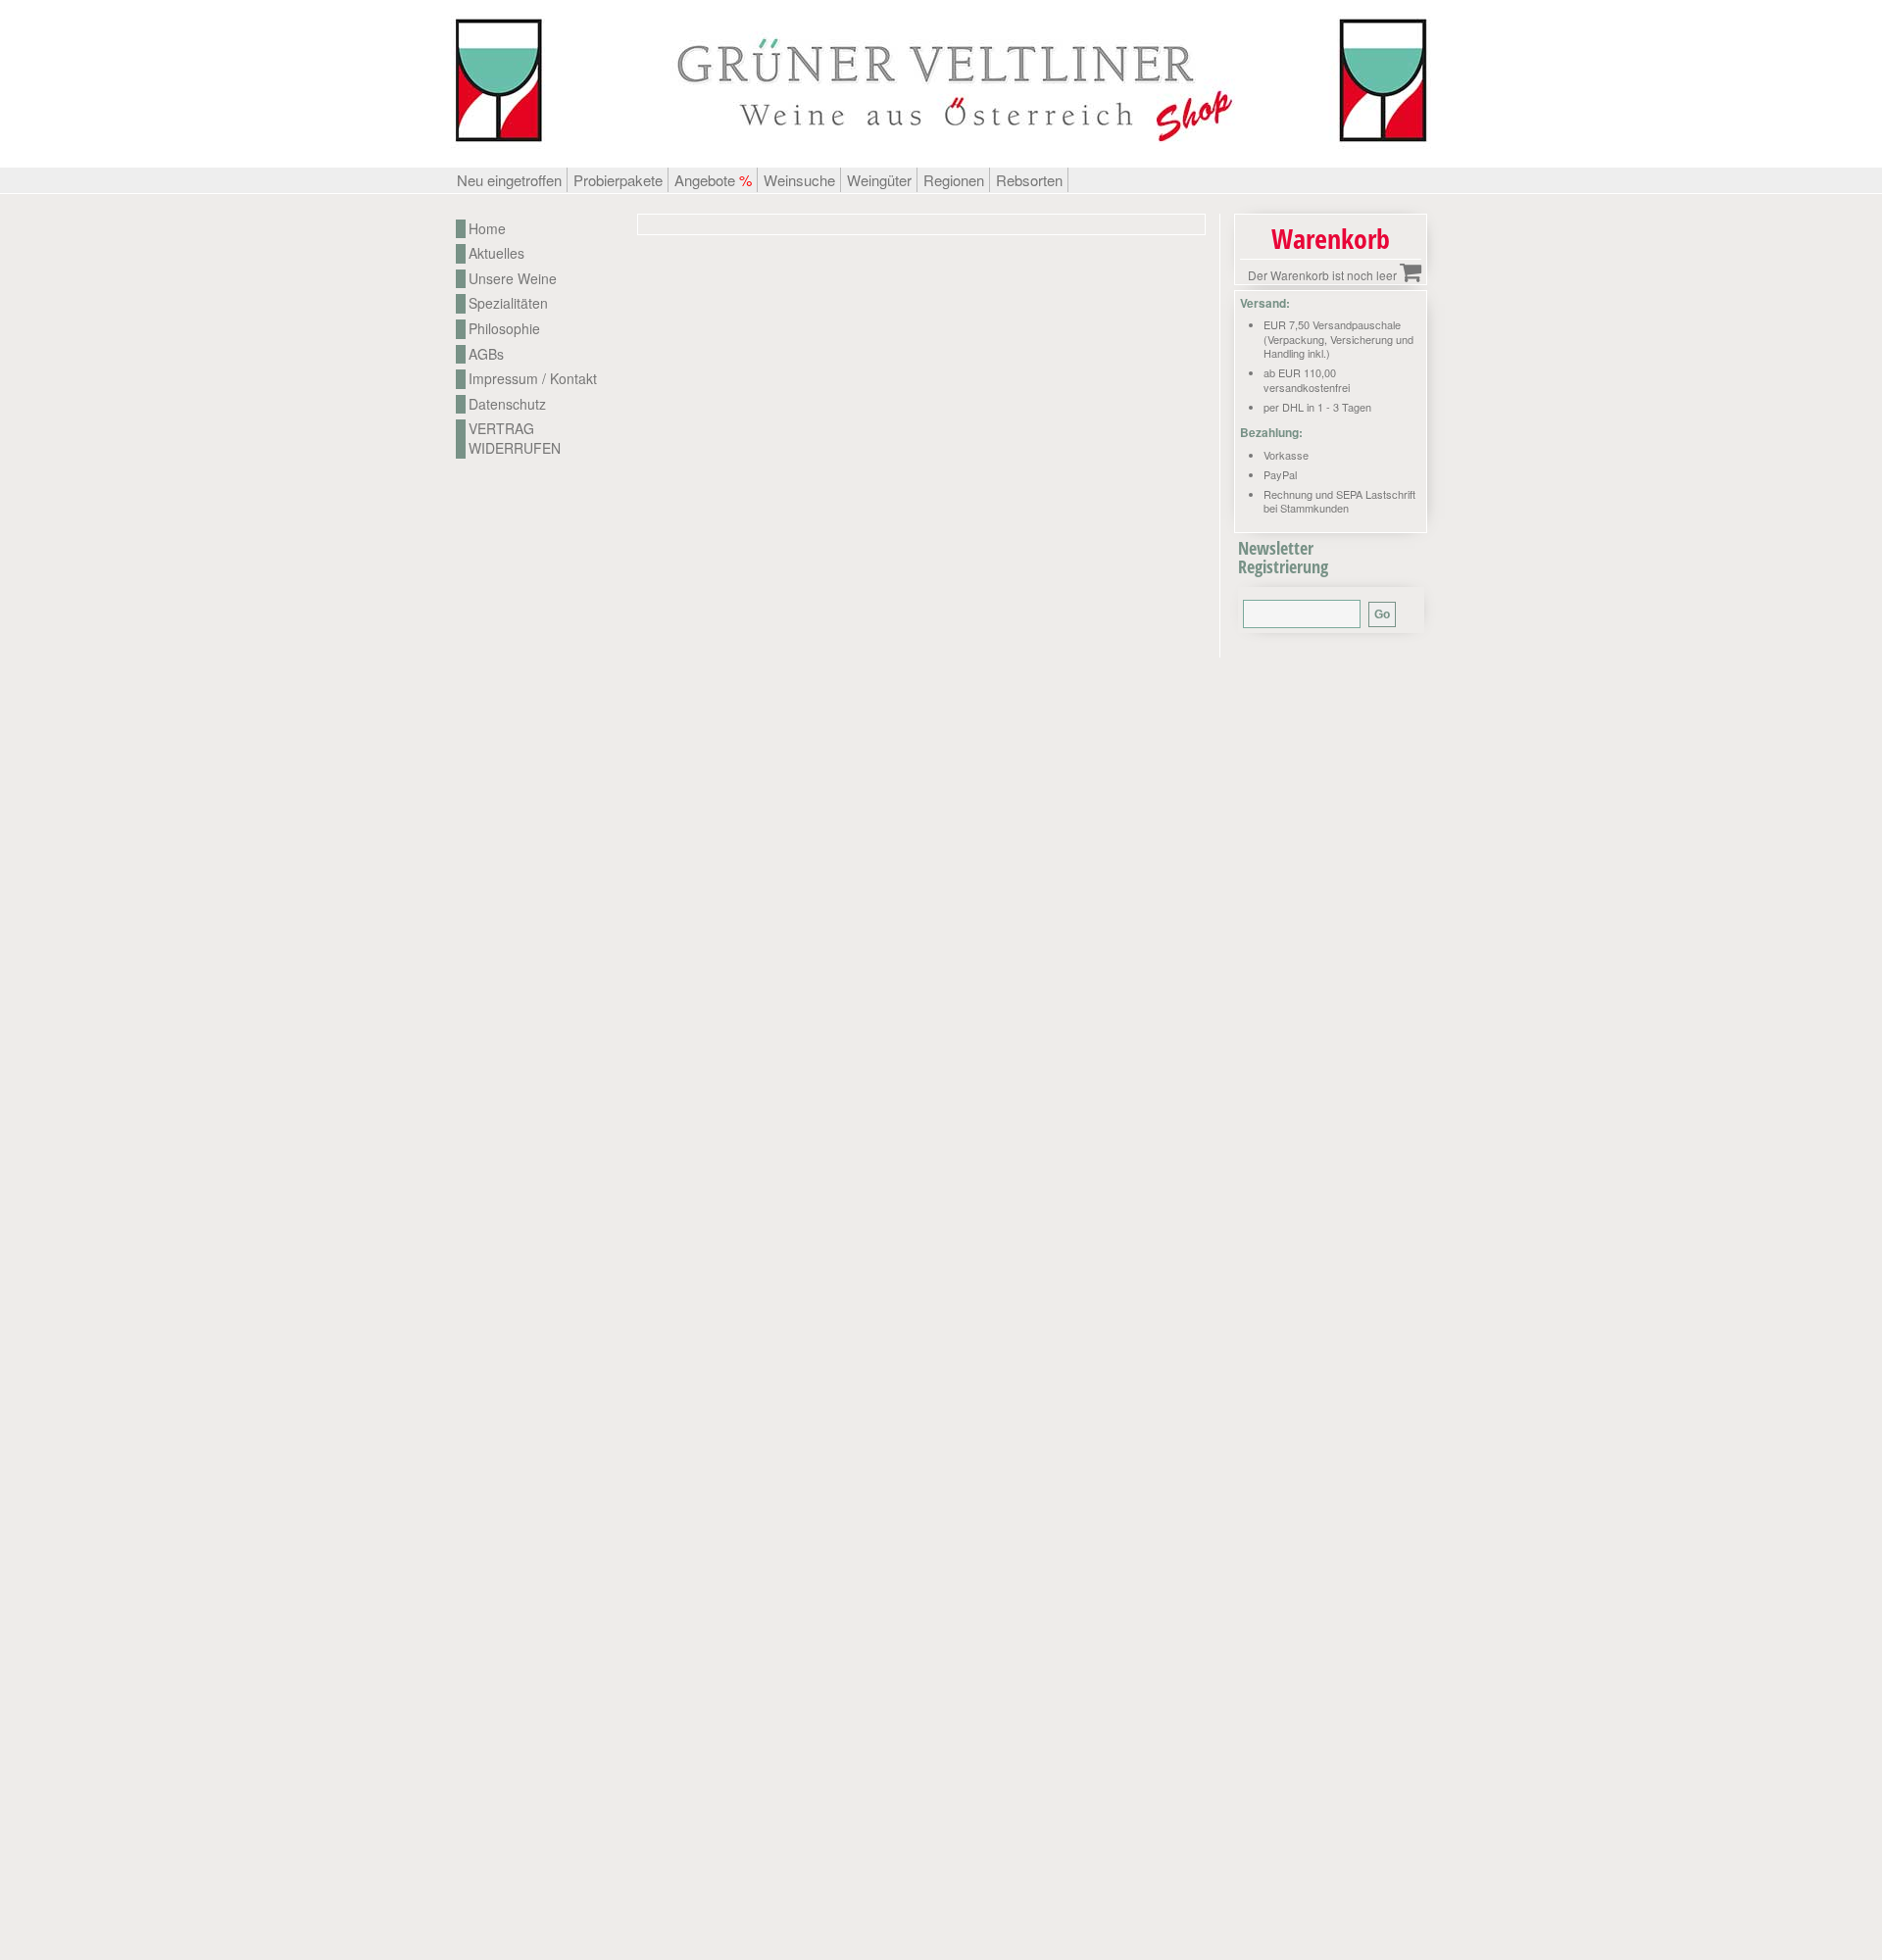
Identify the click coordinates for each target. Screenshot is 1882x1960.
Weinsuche (799, 180)
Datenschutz (507, 404)
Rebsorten (1029, 180)
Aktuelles (496, 253)
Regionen (954, 180)
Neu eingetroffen (509, 180)
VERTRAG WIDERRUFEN (515, 439)
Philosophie (504, 329)
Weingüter (879, 180)
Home (487, 229)
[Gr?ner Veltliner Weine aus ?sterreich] (941, 157)
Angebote (713, 180)
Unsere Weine (513, 279)
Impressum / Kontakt (533, 379)
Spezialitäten (508, 303)
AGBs (486, 354)
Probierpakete (618, 180)
